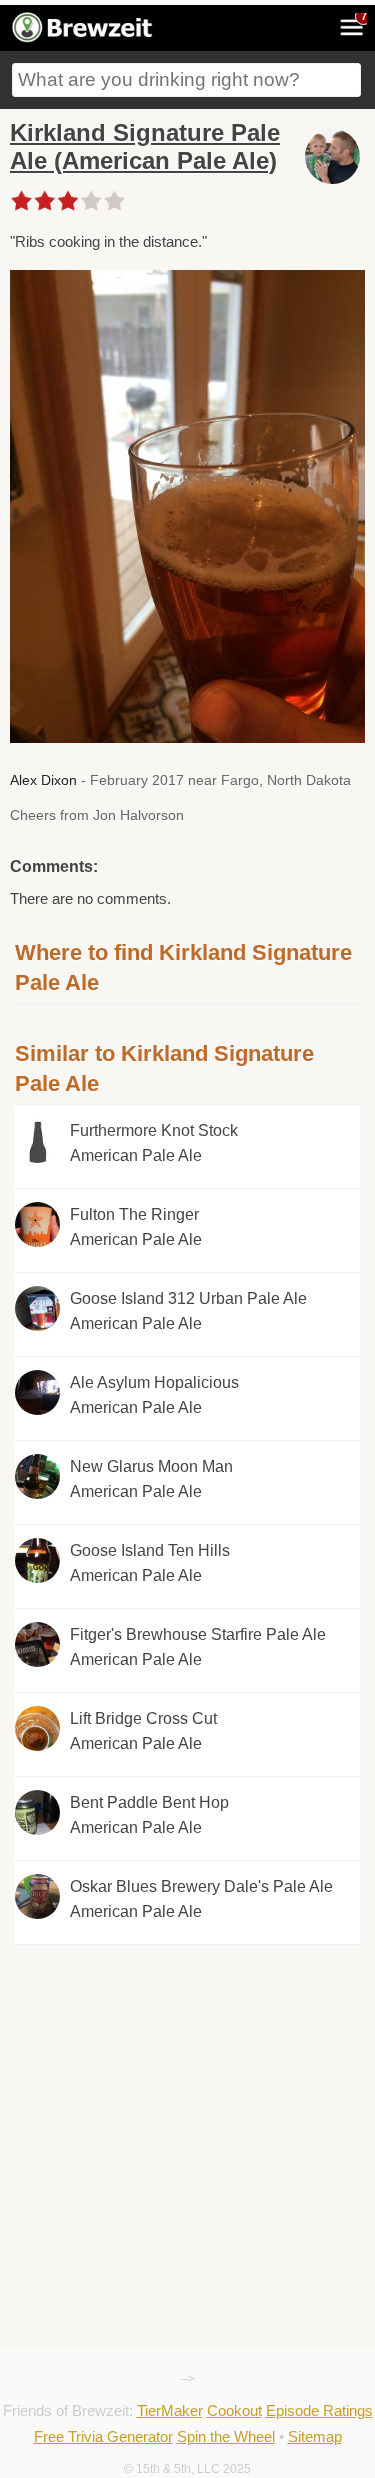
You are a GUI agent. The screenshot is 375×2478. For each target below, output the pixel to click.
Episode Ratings (319, 2410)
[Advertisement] (187, 2035)
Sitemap (315, 2436)
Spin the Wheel (226, 2436)
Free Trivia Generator (103, 2436)
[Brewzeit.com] (83, 39)
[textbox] (186, 80)
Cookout (234, 2410)
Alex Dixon (43, 780)
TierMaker (170, 2410)
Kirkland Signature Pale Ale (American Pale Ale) (145, 146)
